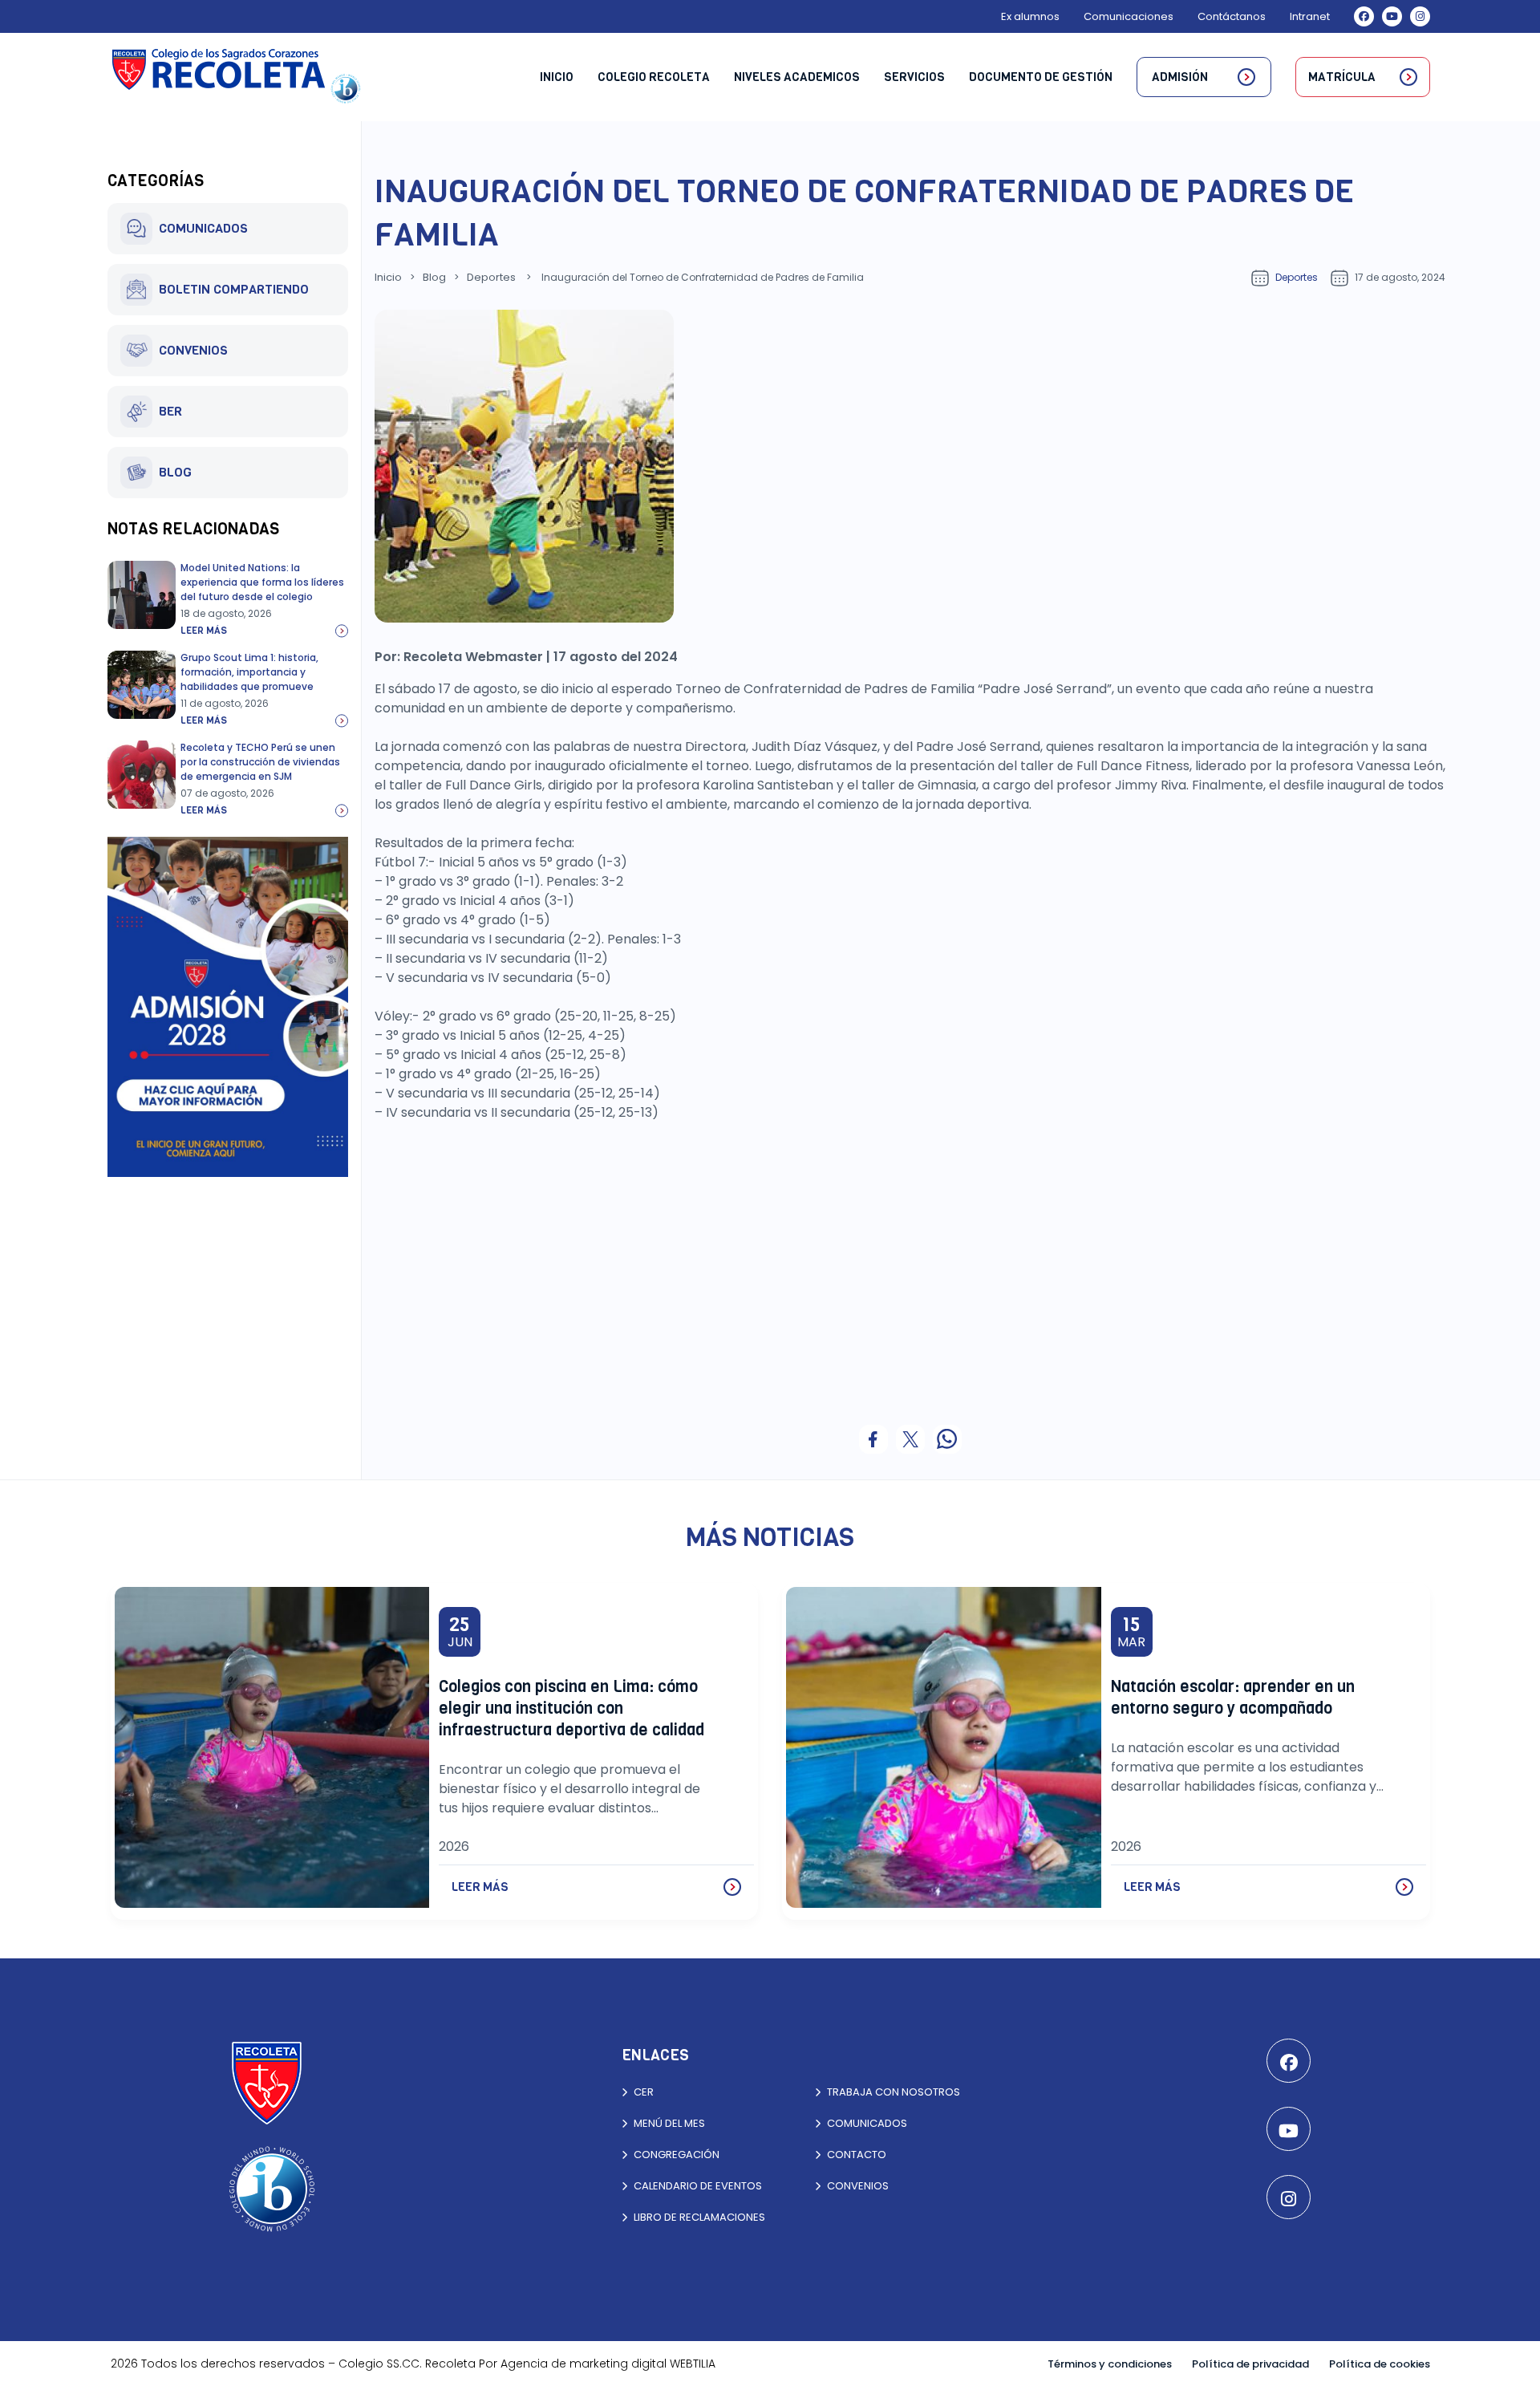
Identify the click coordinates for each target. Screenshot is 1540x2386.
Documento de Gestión (1041, 77)
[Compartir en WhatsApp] (947, 1439)
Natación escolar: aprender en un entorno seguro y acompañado (1233, 1698)
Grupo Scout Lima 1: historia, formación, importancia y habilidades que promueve (249, 672)
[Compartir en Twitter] (910, 1439)
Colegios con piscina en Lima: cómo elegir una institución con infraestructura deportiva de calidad (571, 1708)
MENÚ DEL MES (669, 2123)
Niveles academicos (797, 77)
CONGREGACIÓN (677, 2155)
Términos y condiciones (1110, 2364)
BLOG (175, 472)
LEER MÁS (480, 1887)
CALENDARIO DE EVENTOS (698, 2186)
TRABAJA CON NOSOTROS (894, 2092)
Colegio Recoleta (654, 77)
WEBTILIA (693, 2364)
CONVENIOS (193, 350)
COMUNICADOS (203, 228)
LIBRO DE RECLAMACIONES (699, 2217)
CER (644, 2092)
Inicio (557, 77)
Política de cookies (1380, 2364)
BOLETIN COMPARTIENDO (234, 289)
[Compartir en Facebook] (873, 1439)
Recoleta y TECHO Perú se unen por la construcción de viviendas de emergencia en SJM (260, 762)
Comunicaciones (1129, 16)
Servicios (914, 77)
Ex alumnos (1030, 16)
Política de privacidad (1250, 2364)
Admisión (1180, 77)
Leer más (204, 631)
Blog (434, 277)
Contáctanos (1232, 16)
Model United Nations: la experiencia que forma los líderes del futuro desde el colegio (262, 582)
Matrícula (1342, 77)
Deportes (491, 277)
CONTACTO (857, 2155)
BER (170, 411)
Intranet (1310, 16)
